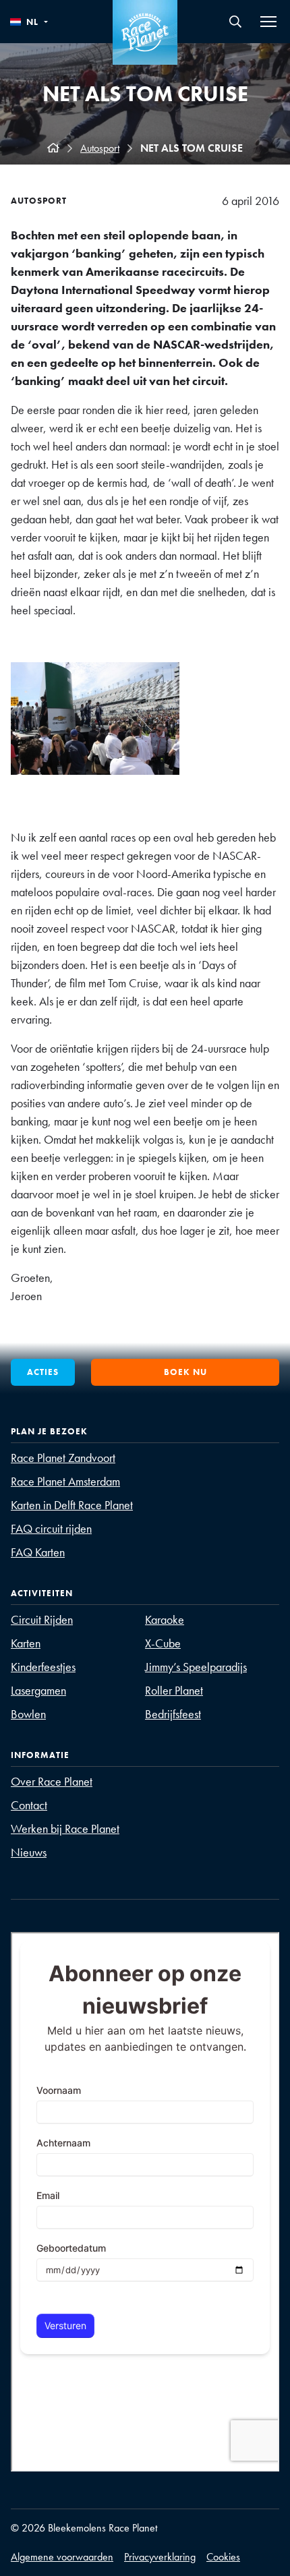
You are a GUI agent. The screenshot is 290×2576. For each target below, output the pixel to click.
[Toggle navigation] (268, 22)
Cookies (223, 2557)
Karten (26, 1643)
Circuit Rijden (42, 1619)
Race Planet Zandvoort (63, 1458)
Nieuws (29, 1852)
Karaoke (165, 1619)
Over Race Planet (52, 1781)
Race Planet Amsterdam (65, 1481)
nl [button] (32, 22)
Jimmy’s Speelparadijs (196, 1667)
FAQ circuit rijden (51, 1528)
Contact (29, 1805)
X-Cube (163, 1643)
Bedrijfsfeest (173, 1714)
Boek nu (185, 1372)
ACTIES (43, 1372)
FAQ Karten (38, 1552)
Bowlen (28, 1714)
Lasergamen (38, 1690)
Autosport (100, 148)
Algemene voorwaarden (62, 2557)
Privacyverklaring (160, 2557)
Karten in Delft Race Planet (72, 1505)
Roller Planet (174, 1690)
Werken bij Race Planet (65, 1828)
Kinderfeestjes (43, 1667)
